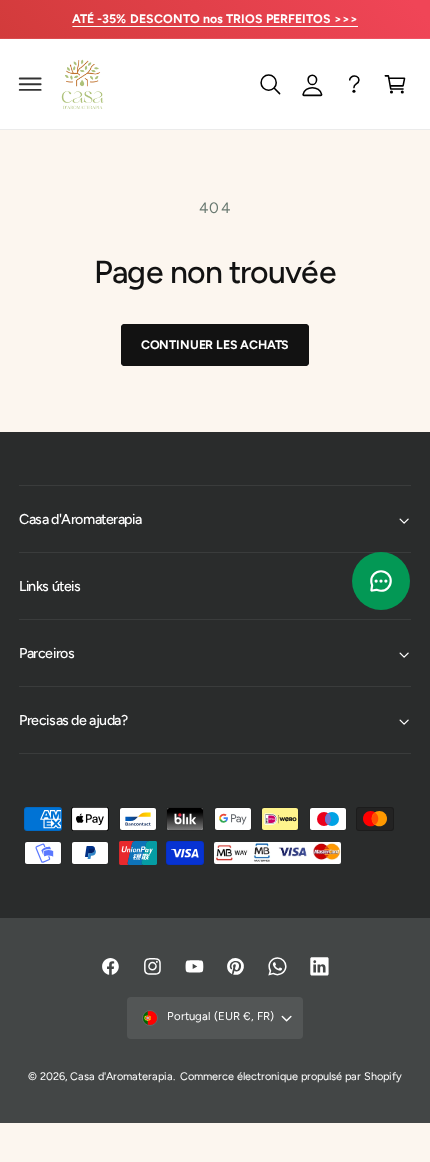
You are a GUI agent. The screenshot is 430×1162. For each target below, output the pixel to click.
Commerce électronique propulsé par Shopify (291, 1076)
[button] (31, 84)
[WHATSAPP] (354, 84)
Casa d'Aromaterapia (121, 1076)
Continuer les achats (215, 344)
